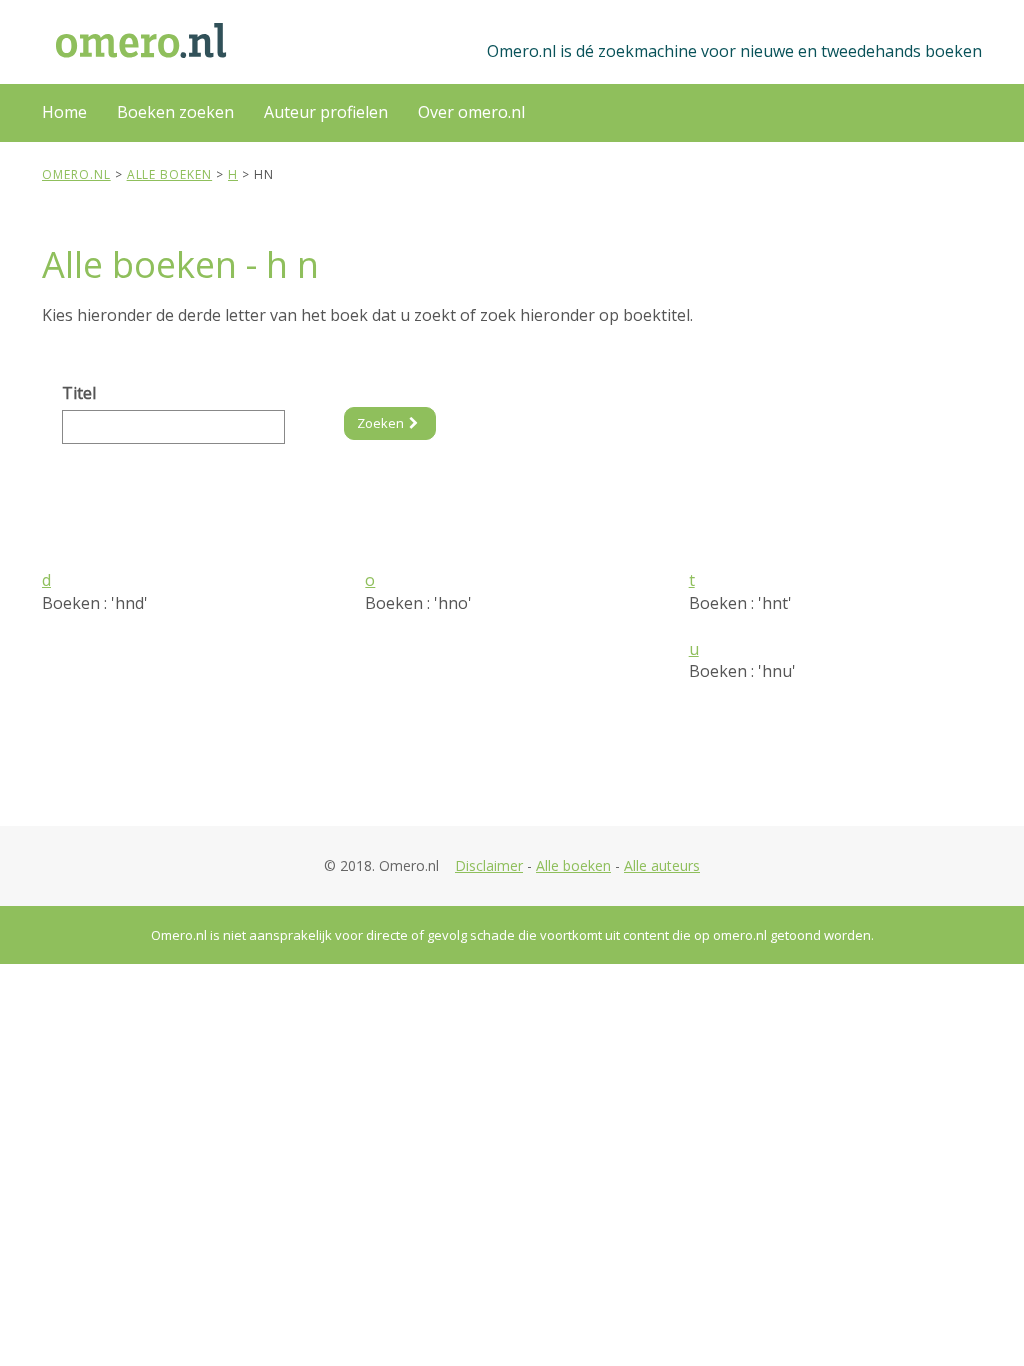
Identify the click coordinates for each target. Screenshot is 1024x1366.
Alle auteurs (662, 865)
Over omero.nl (471, 112)
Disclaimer (489, 865)
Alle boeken (573, 865)
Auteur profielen (326, 112)
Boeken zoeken (175, 112)
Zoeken (380, 423)
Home (64, 112)
